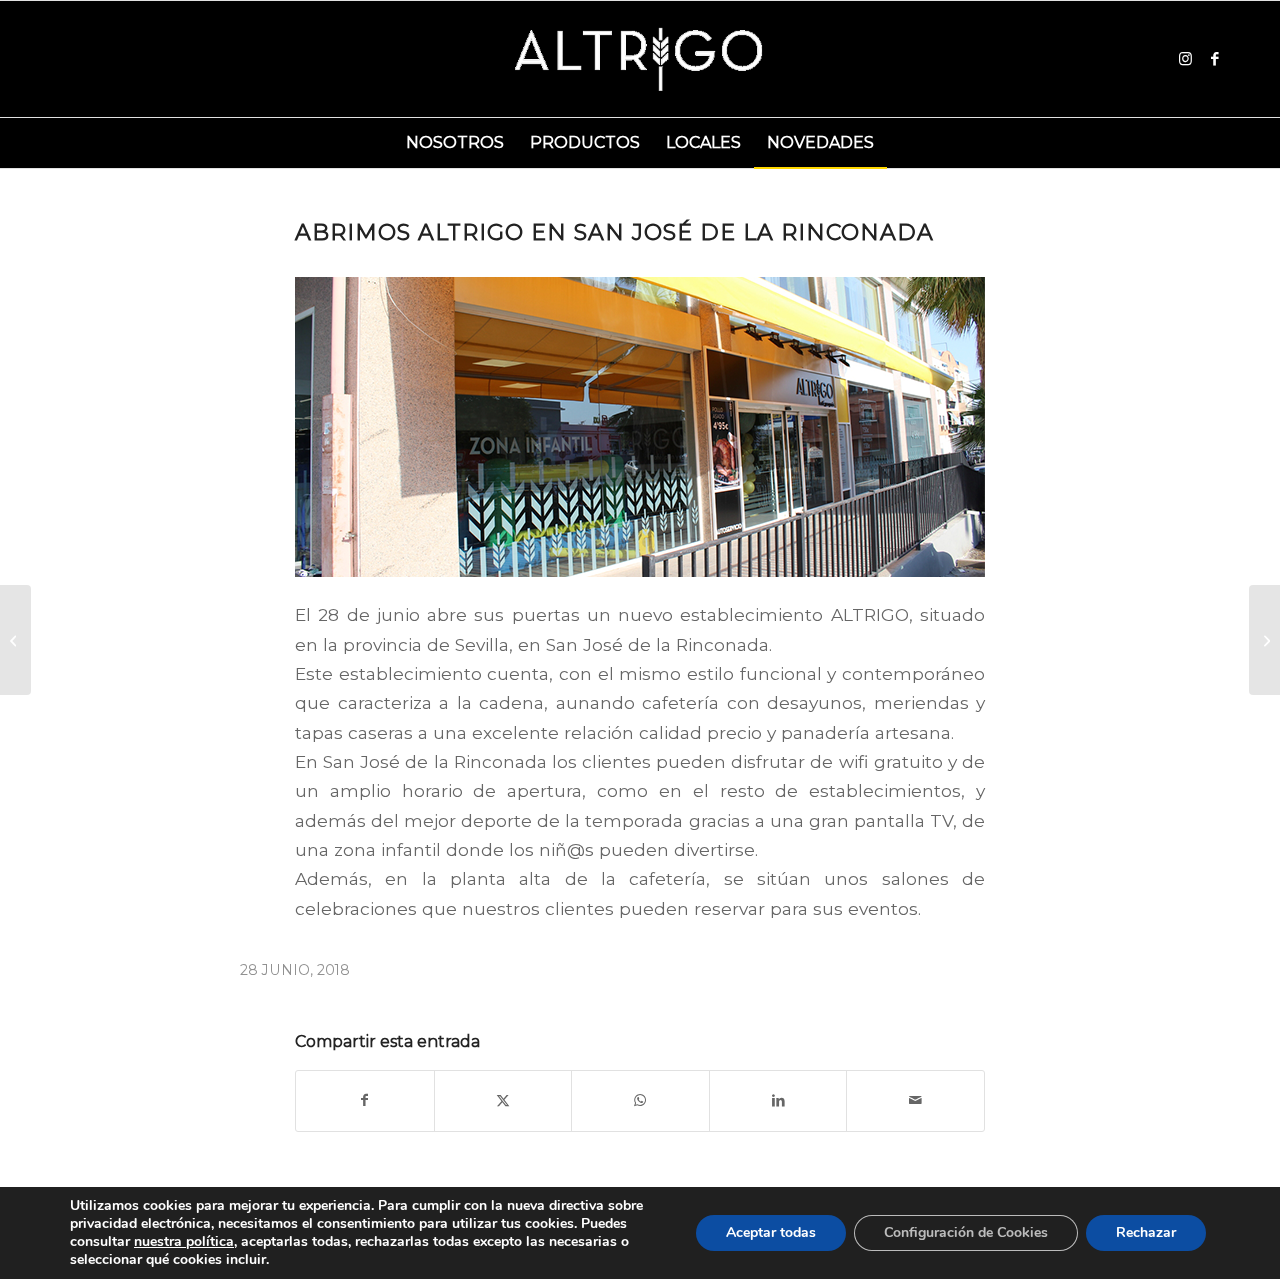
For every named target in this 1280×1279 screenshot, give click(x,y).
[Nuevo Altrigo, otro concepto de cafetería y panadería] (15, 640)
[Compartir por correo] (915, 1100)
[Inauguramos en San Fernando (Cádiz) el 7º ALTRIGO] (1264, 640)
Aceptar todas (771, 1232)
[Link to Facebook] (1215, 59)
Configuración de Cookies (966, 1232)
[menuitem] (455, 143)
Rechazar (1146, 1232)
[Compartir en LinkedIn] (778, 1100)
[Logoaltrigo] (640, 59)
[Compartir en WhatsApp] (640, 1100)
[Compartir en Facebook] (365, 1100)
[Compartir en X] (503, 1100)
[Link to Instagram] (1185, 59)
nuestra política (184, 1241)
